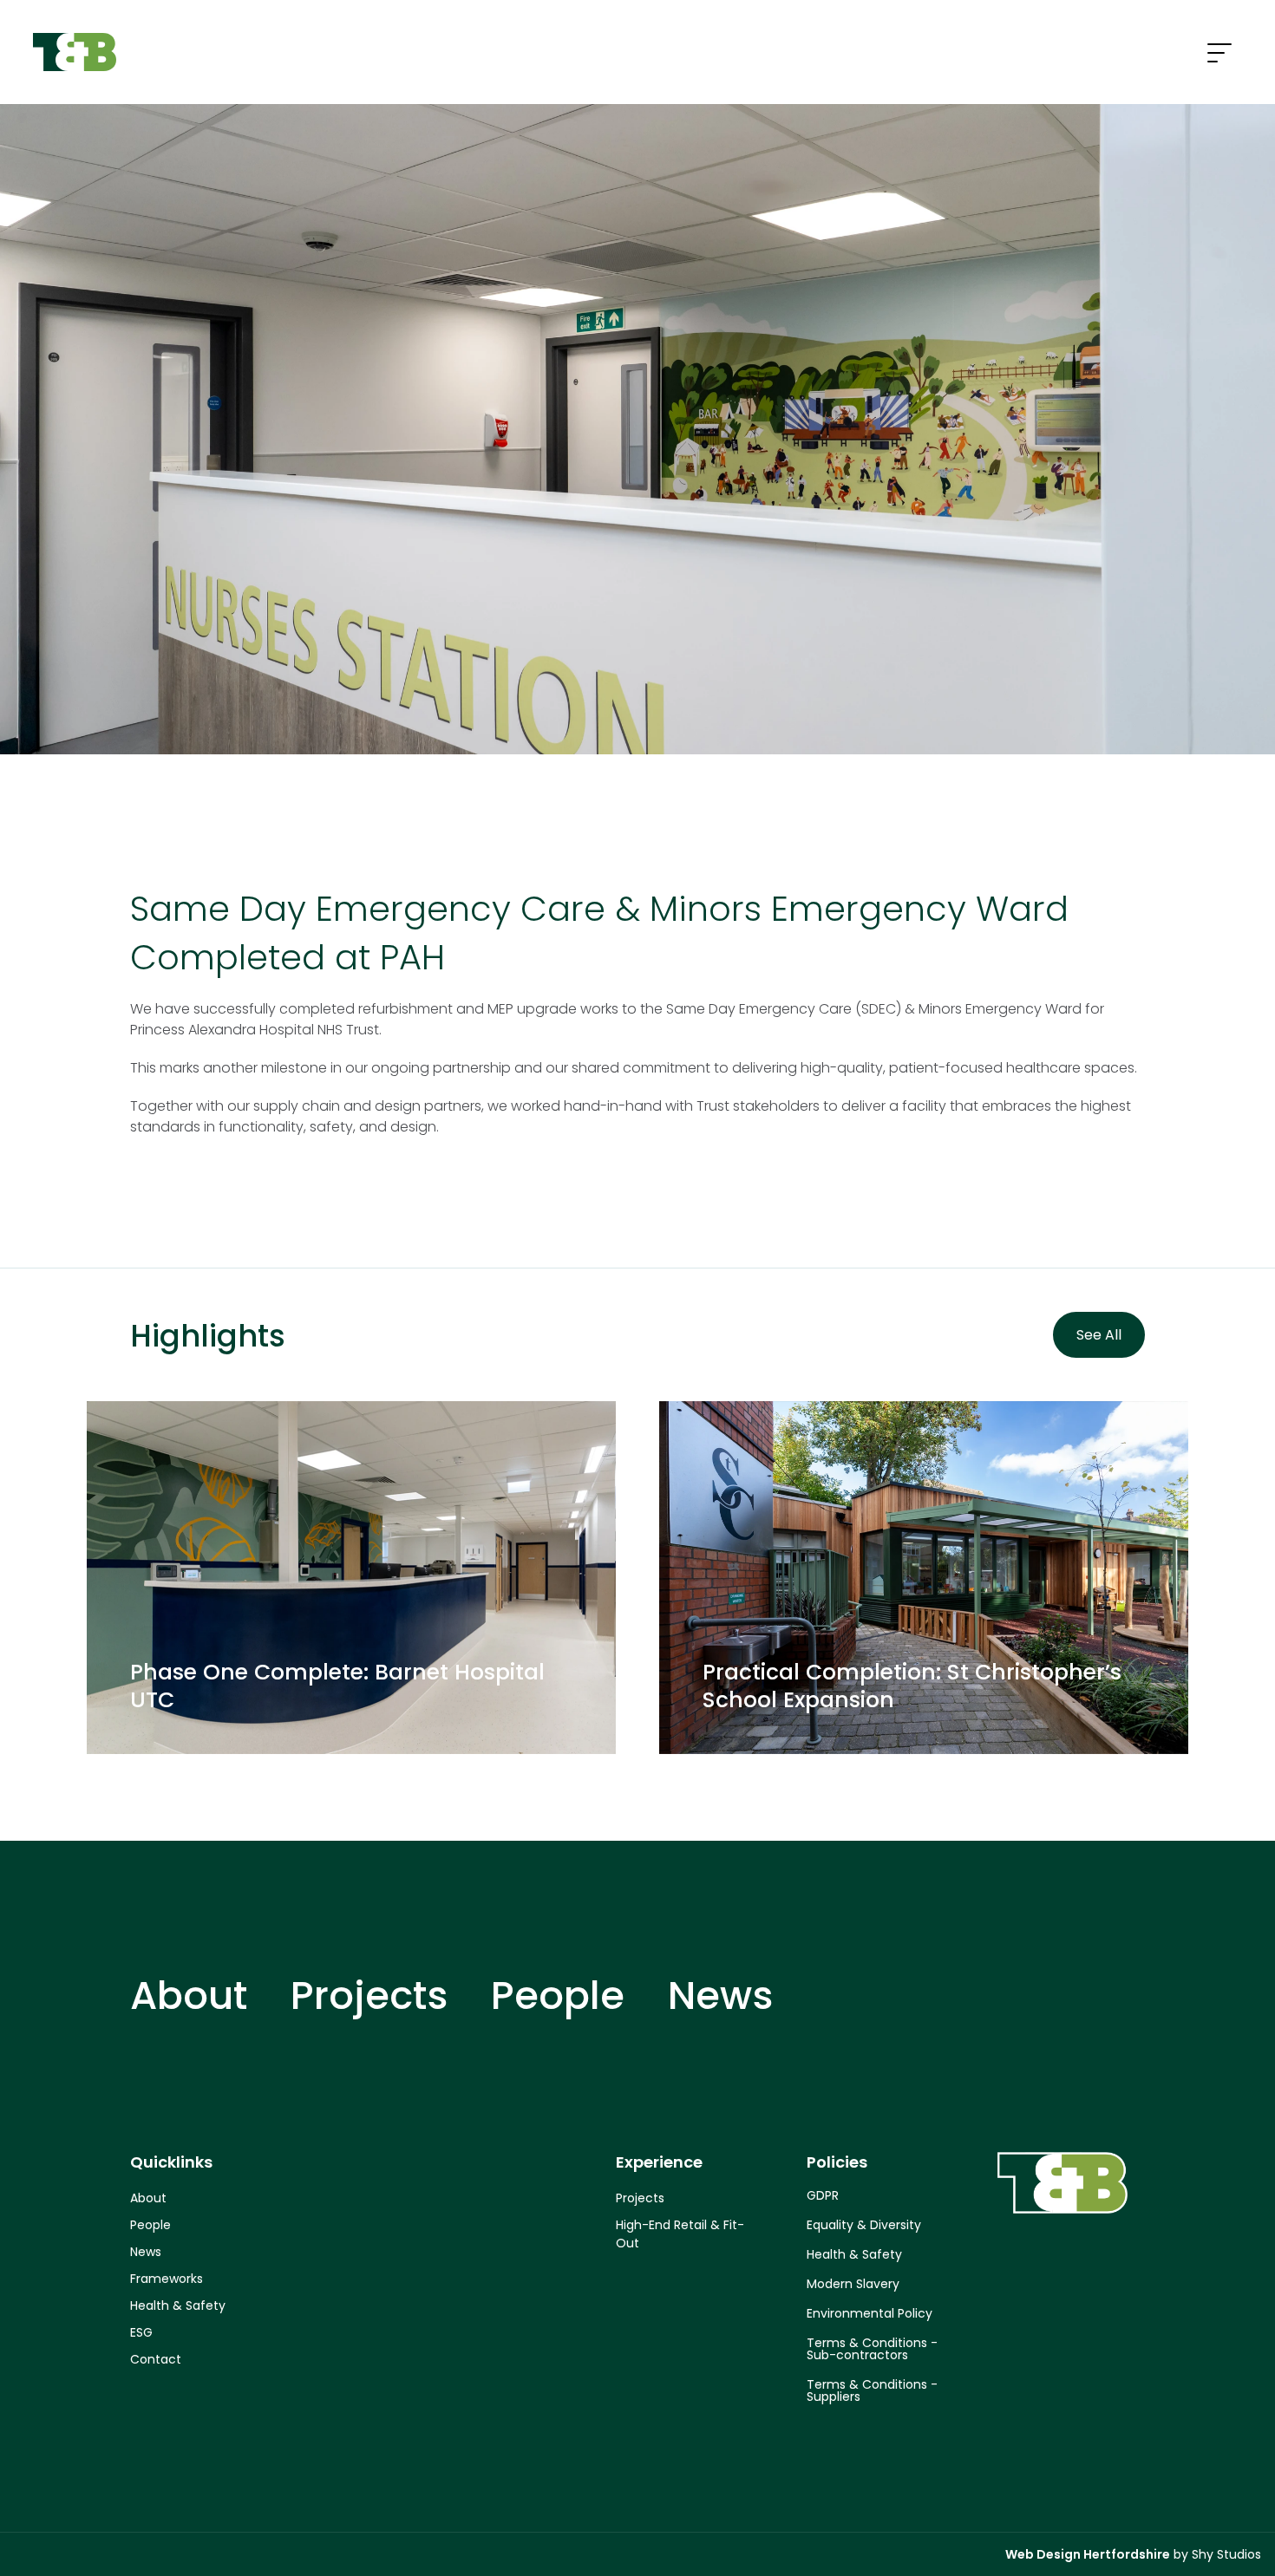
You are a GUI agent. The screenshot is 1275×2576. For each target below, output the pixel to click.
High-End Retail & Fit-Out (680, 2234)
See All (1099, 1335)
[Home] (75, 52)
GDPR (823, 2195)
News (720, 1996)
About (189, 1996)
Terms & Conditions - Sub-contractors (872, 2349)
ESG (141, 2332)
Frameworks (167, 2279)
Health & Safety (178, 2305)
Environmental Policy (870, 2313)
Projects (369, 1996)
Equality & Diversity (864, 2225)
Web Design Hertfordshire (1088, 2554)
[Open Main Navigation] (1219, 54)
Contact (156, 2359)
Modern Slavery (853, 2284)
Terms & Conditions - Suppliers (872, 2390)
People (558, 1996)
